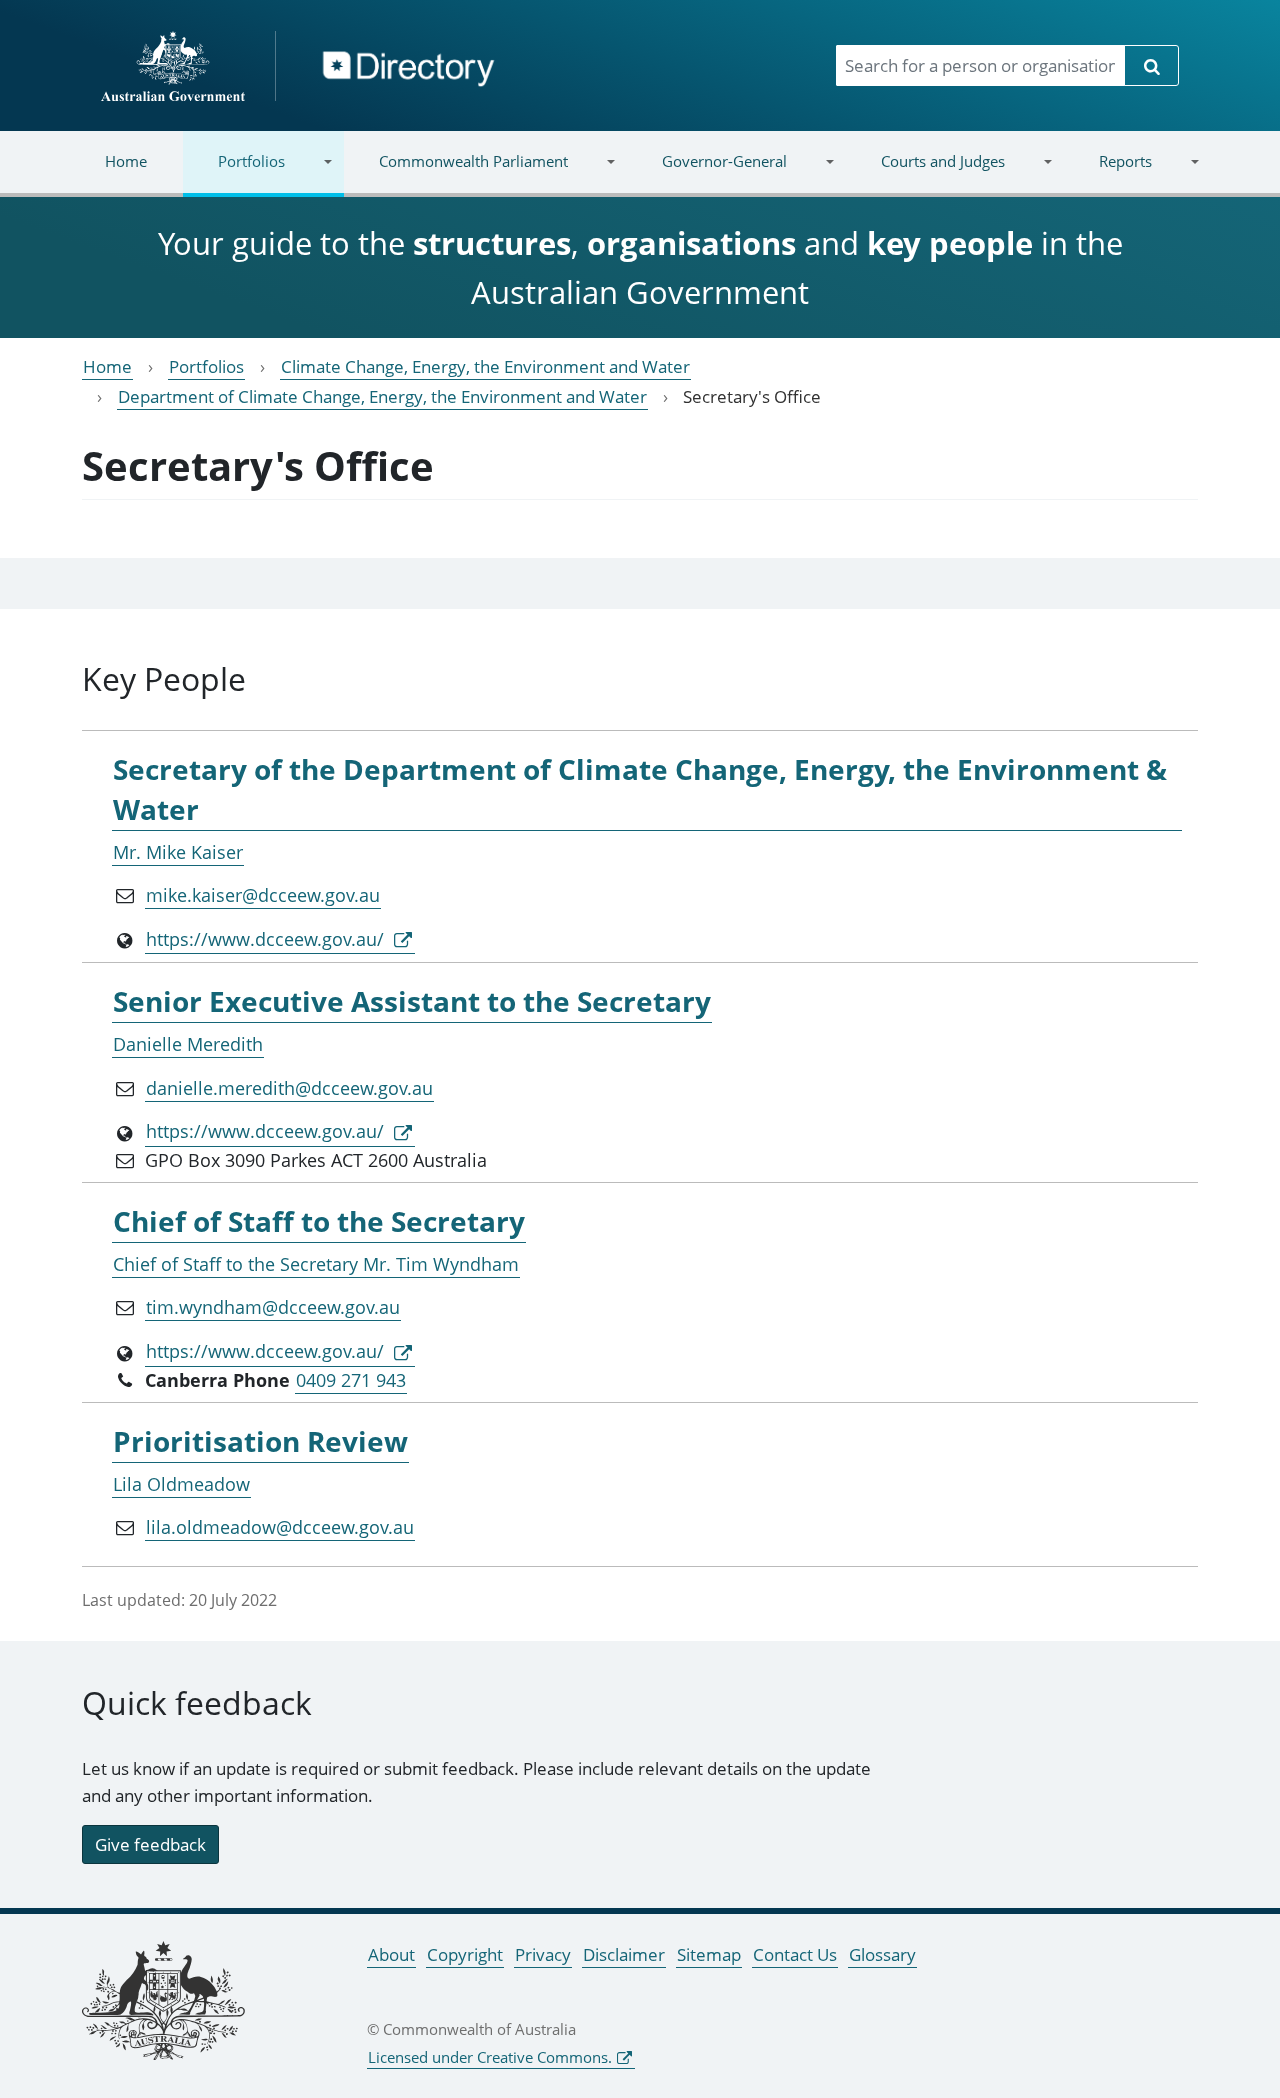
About (391, 1954)
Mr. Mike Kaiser (178, 852)
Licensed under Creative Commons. (490, 2057)
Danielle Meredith (188, 1044)
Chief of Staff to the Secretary (319, 1221)
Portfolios (234, 173)
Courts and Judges (924, 173)
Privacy (543, 1954)
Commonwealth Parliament (456, 173)
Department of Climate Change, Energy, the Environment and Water (382, 396)
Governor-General (707, 173)
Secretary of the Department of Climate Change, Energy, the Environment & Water (640, 788)
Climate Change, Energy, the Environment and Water (485, 366)
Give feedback (150, 1844)
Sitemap (709, 1954)
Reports (1107, 173)
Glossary (882, 1954)
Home (126, 161)
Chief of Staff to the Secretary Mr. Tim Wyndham (316, 1264)
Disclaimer (624, 1954)
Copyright (465, 1954)
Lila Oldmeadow (181, 1484)
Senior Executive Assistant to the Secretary (412, 1001)
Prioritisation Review (260, 1441)
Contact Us (795, 1954)
